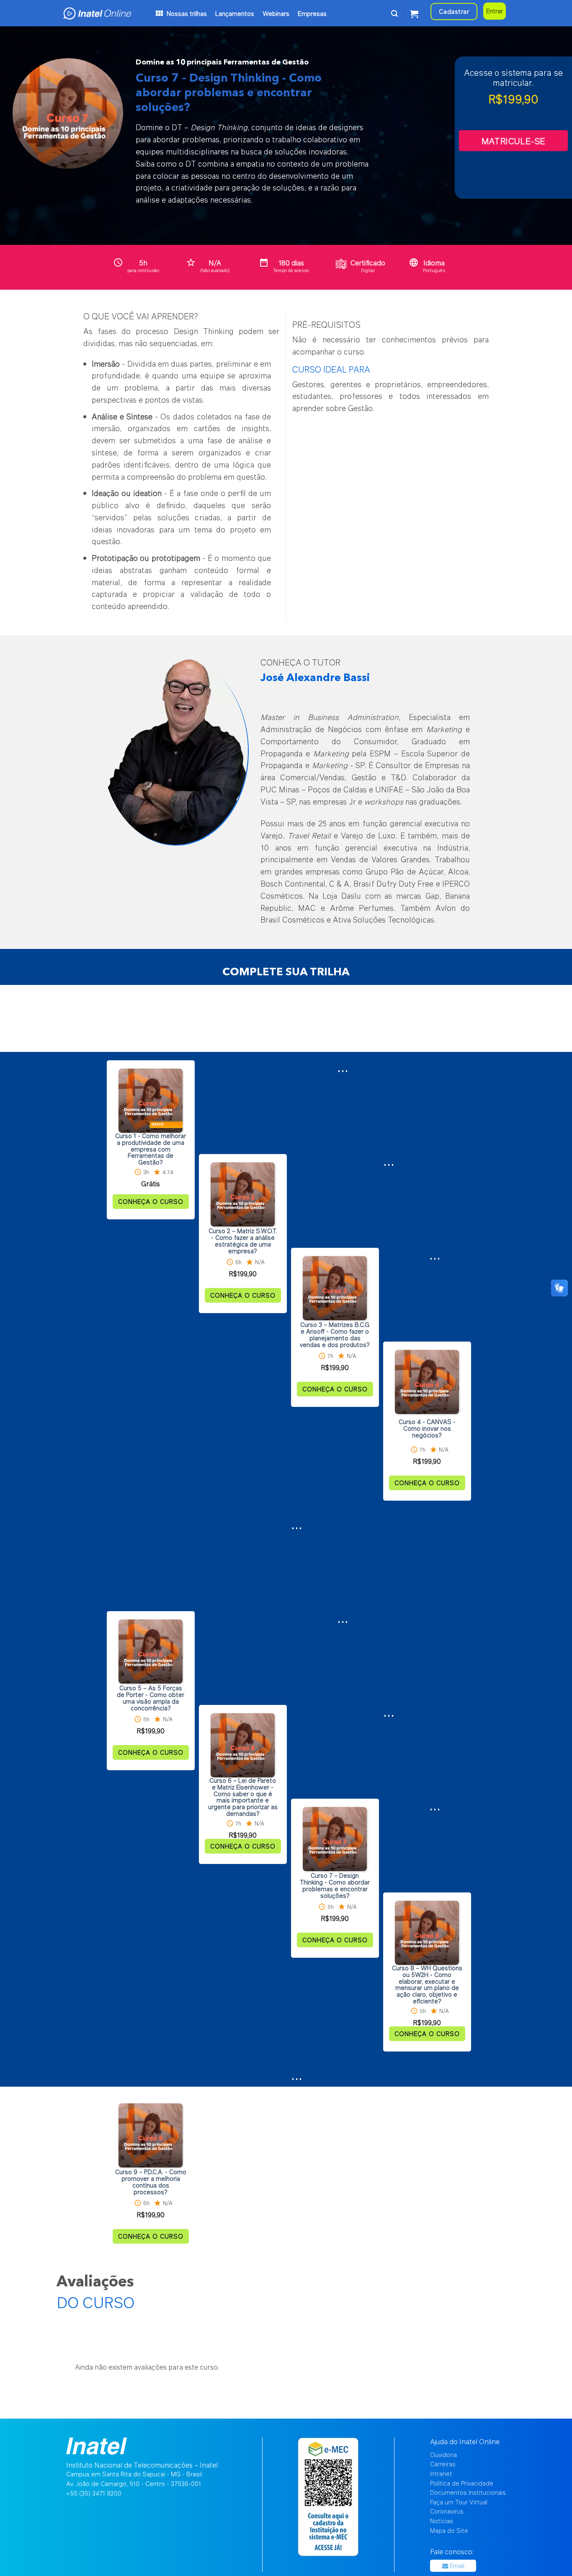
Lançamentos (235, 13)
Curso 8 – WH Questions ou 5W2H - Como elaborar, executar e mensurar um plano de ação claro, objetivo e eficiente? (427, 1985)
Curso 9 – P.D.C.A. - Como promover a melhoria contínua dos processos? (151, 2182)
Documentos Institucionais (468, 2492)
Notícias (442, 2521)
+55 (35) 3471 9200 (94, 2493)
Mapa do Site (449, 2531)
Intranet (441, 2474)
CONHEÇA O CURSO (151, 1202)
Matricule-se (513, 141)
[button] (394, 13)
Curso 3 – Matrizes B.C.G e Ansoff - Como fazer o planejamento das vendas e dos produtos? (335, 1335)
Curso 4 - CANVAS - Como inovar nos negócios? (427, 1428)
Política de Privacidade (462, 2483)
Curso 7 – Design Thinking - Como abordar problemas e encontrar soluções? (335, 1886)
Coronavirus (447, 2511)
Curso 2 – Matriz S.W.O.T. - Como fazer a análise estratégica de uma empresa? (243, 1241)
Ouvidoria (443, 2455)
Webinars (276, 13)
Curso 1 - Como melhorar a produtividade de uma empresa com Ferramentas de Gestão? (151, 1149)
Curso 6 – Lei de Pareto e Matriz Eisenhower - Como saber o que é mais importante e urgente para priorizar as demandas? (243, 1797)
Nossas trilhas (187, 13)
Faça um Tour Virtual (459, 2502)
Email (456, 2566)
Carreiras (443, 2464)
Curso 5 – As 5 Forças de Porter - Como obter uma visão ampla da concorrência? (151, 1698)
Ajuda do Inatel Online (465, 2441)
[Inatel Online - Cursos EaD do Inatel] (108, 13)
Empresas (312, 13)
